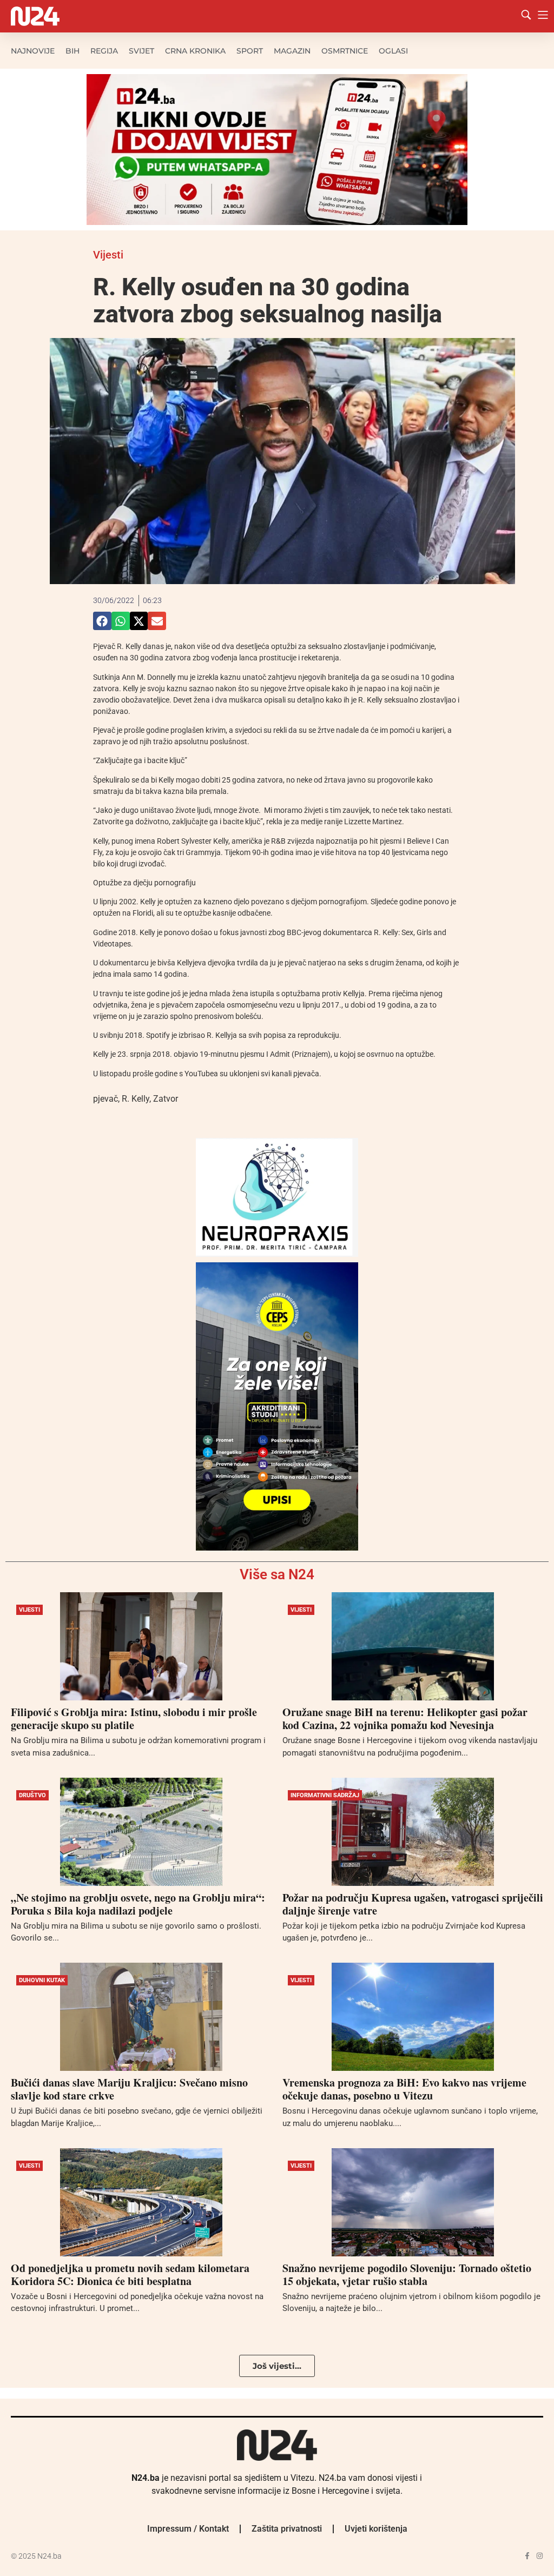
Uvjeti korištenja (376, 2529)
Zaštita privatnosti (287, 2529)
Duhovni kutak (42, 1980)
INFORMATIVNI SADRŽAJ (325, 1795)
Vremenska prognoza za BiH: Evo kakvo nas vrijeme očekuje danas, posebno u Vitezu (404, 2089)
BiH (72, 51)
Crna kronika (195, 51)
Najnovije (33, 51)
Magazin (292, 51)
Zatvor (166, 1099)
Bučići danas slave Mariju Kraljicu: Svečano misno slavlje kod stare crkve (129, 2089)
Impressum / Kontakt (188, 2529)
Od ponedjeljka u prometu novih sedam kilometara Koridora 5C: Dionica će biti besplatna (130, 2274)
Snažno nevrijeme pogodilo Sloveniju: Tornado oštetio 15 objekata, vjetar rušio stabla (407, 2274)
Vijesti (108, 255)
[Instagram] (540, 2556)
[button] (102, 621)
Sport (250, 51)
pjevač (105, 1099)
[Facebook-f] (527, 2556)
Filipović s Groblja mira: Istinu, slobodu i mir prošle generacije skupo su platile (134, 1719)
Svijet (141, 51)
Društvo (32, 1795)
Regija (104, 51)
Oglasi (393, 51)
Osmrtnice (345, 51)
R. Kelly (136, 1099)
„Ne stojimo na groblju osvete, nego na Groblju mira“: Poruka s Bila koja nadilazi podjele (138, 1904)
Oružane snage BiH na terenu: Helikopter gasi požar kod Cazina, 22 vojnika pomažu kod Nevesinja (405, 1719)
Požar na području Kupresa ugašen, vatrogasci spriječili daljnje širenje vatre (413, 1904)
